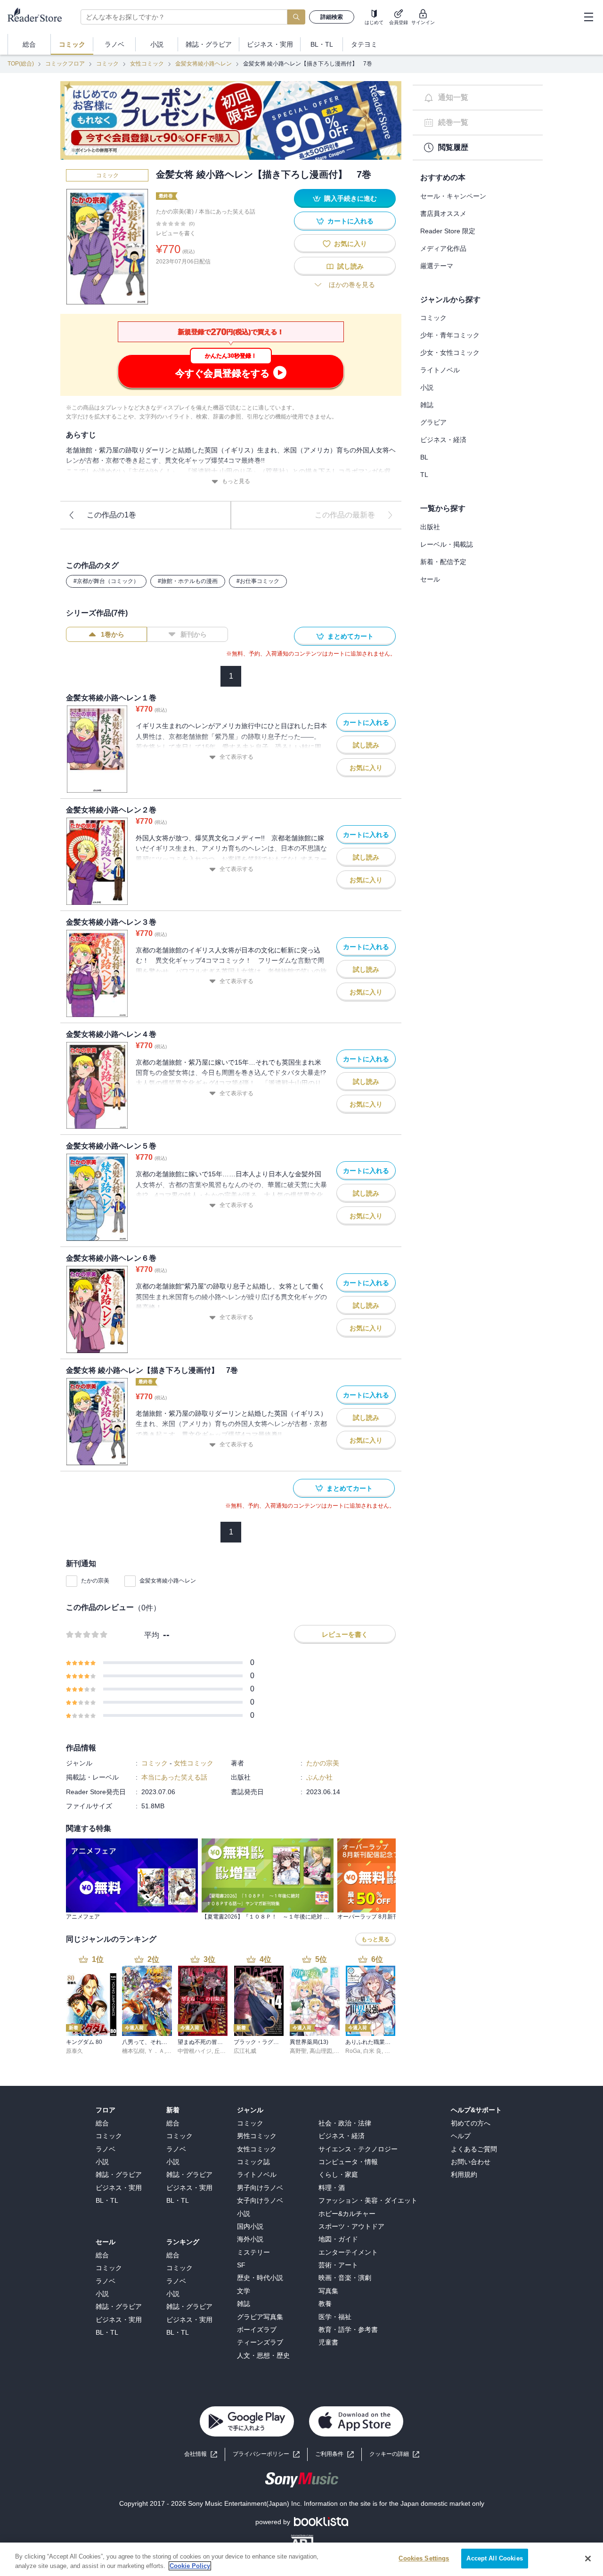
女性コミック (147, 64)
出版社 (430, 527)
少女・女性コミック (450, 353)
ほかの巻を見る (352, 285)
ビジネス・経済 (443, 440)
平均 (152, 1635)
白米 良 (372, 2051)
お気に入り (350, 244)
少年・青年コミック (450, 335)
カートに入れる (350, 221)
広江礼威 (245, 2051)
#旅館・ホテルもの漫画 (188, 581)
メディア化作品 (443, 248)
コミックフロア (65, 64)
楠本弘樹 (133, 2051)
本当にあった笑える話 (227, 212)
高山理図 (321, 2051)
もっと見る (236, 481)
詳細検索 (332, 17)
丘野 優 (224, 2051)
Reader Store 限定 (448, 231)
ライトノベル (440, 370)
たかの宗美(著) (175, 212)
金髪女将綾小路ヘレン (204, 64)
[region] (301, 2559)
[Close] (588, 2559)
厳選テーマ (437, 266)
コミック (107, 64)
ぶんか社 (319, 1777)
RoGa (353, 2051)
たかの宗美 (95, 1581)
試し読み (350, 266)
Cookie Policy (190, 2566)
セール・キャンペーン (453, 196)
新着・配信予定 (443, 562)
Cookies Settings (424, 2558)
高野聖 (298, 2051)
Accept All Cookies (494, 2558)
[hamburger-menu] (588, 17)
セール (430, 579)
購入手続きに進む (350, 198)
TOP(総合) (21, 64)
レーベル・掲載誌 (447, 544)
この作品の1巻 (111, 515)
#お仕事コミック (258, 581)
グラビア (433, 422)
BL (424, 457)
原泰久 (74, 2051)
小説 (427, 387)
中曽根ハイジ (195, 2051)
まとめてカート (350, 636)
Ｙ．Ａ (156, 2051)
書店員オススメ (443, 213)
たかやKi (395, 2051)
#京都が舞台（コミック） (106, 581)
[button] (394, 2454)
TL (424, 475)
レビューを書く (176, 233)
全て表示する (236, 757)
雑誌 (427, 405)
